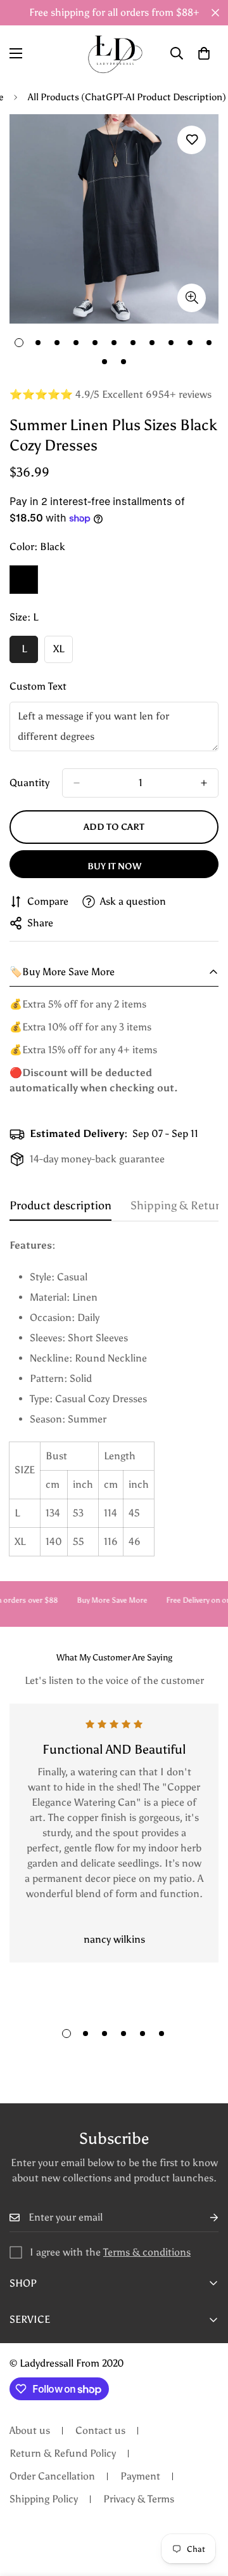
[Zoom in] (192, 298)
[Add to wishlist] (192, 140)
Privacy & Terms (139, 2499)
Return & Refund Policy (63, 2453)
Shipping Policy (44, 2499)
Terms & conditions (147, 2252)
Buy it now (114, 866)
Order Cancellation (52, 2476)
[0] (204, 53)
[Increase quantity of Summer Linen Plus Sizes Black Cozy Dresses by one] (204, 783)
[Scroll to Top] (205, 2509)
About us (30, 2430)
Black (24, 580)
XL (63, 653)
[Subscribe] (204, 2218)
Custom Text (38, 686)
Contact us (100, 2430)
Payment (140, 2476)
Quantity (29, 783)
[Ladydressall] (114, 53)
